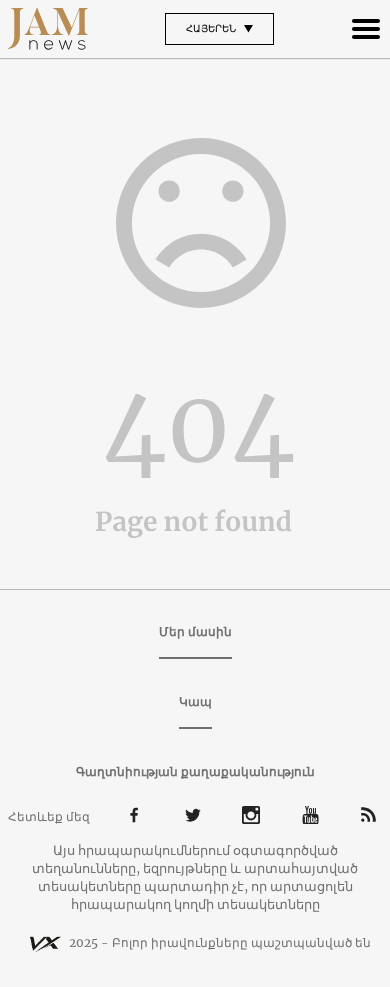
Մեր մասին (195, 631)
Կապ (195, 701)
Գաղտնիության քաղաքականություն (195, 771)
